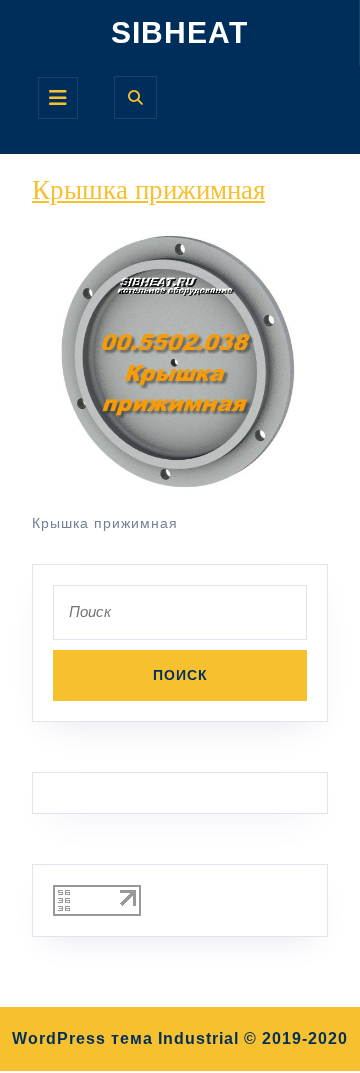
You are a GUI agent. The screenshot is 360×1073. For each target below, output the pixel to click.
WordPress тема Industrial (125, 1038)
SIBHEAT (179, 32)
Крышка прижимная (148, 190)
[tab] (58, 98)
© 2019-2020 (296, 1038)
